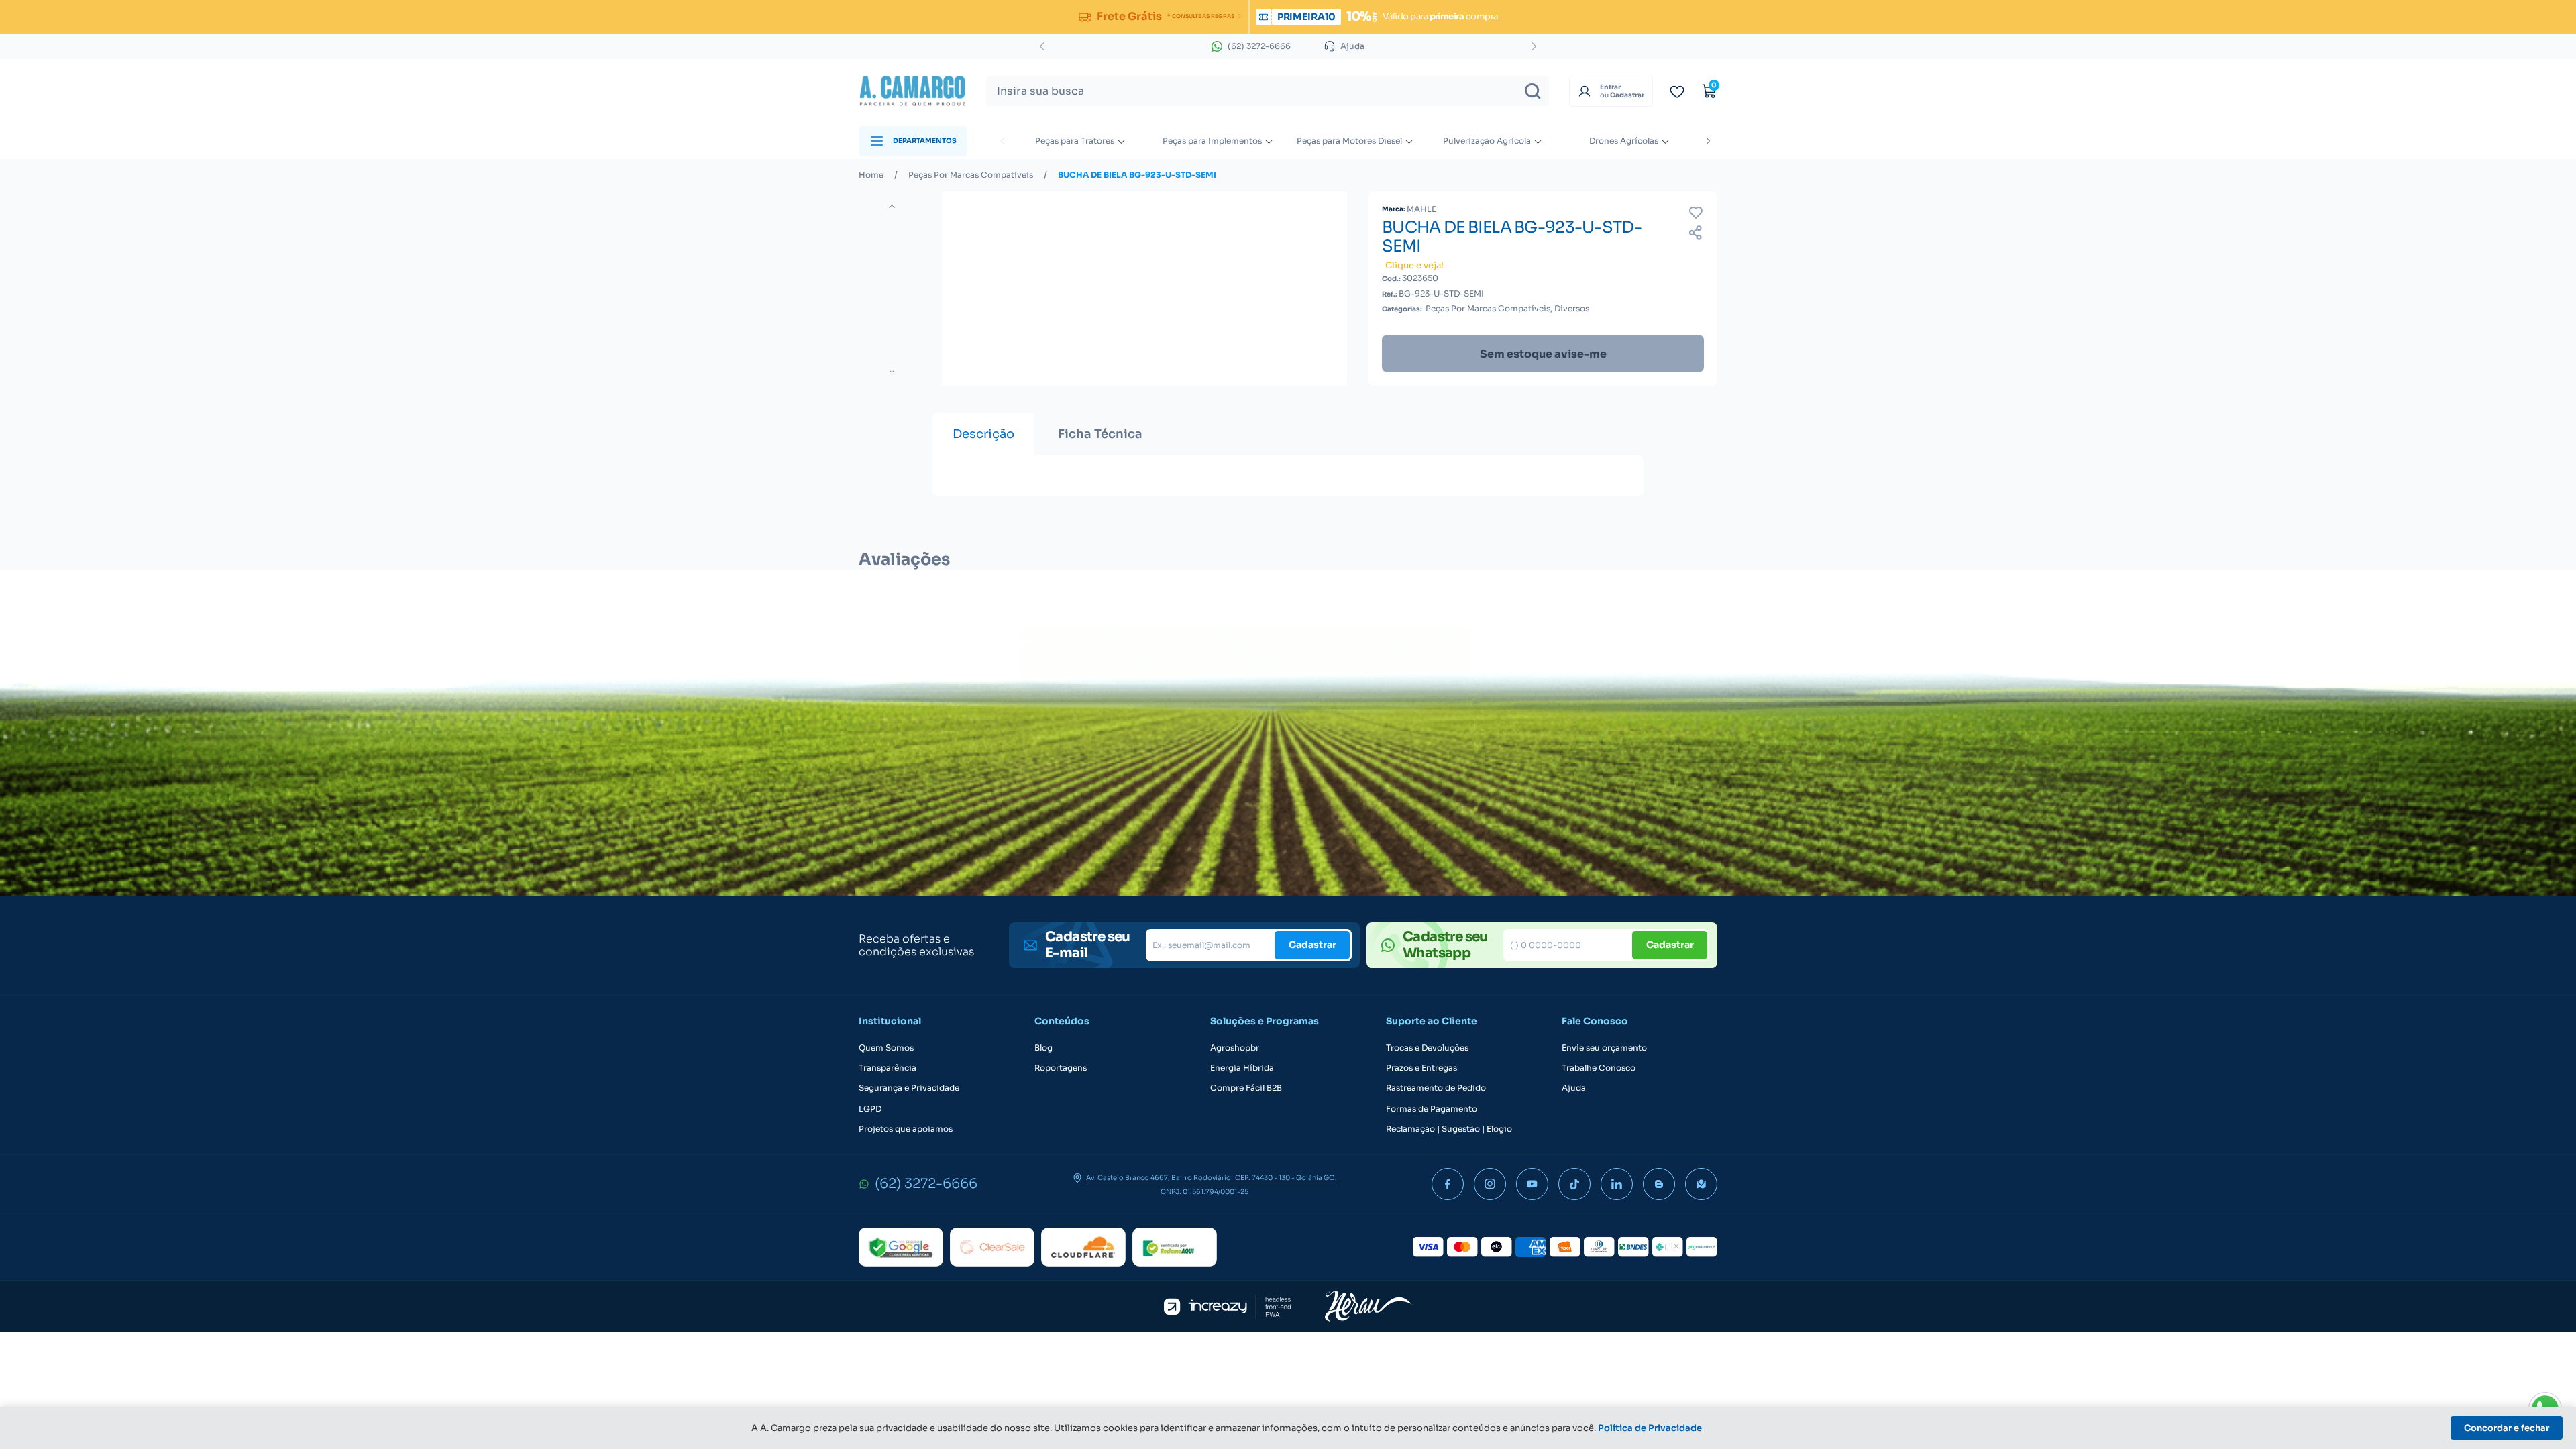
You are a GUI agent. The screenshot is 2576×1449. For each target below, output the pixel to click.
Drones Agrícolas (1624, 141)
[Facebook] (1448, 1184)
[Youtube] (1532, 1184)
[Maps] (1701, 1184)
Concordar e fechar (2507, 1428)
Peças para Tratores (1075, 141)
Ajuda (1574, 1088)
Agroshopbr (1235, 1048)
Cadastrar (1312, 945)
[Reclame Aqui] (1175, 1247)
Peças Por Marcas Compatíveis (971, 175)
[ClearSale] (992, 1247)
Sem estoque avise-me (1543, 354)
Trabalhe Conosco (1599, 1068)
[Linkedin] (1617, 1184)
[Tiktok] (1574, 1184)
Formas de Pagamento (1432, 1109)
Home (871, 175)
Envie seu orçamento (1604, 1048)
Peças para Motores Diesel (1349, 141)
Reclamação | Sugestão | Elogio (1449, 1129)
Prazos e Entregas (1421, 1068)
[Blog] (1659, 1184)
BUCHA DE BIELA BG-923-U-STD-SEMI (1137, 175)
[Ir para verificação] (1677, 91)
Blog (1043, 1048)
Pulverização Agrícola (1487, 141)
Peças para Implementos (1212, 141)
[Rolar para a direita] (1708, 141)
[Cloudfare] (1083, 1247)
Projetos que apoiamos (906, 1129)
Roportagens (1061, 1068)
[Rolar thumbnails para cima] (892, 206)
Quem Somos (886, 1048)
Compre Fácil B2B (1246, 1088)
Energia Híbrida (1242, 1068)
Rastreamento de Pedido (1436, 1088)
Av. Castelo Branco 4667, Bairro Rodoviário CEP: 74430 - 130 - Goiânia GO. (1212, 1178)
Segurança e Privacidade (909, 1088)
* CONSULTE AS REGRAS (1200, 16)
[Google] (901, 1247)
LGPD (870, 1109)
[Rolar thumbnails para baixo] (892, 371)
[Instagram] (1490, 1184)
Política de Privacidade (1650, 1428)
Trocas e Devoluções (1427, 1048)
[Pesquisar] (1533, 91)
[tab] (983, 434)
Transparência (888, 1068)
